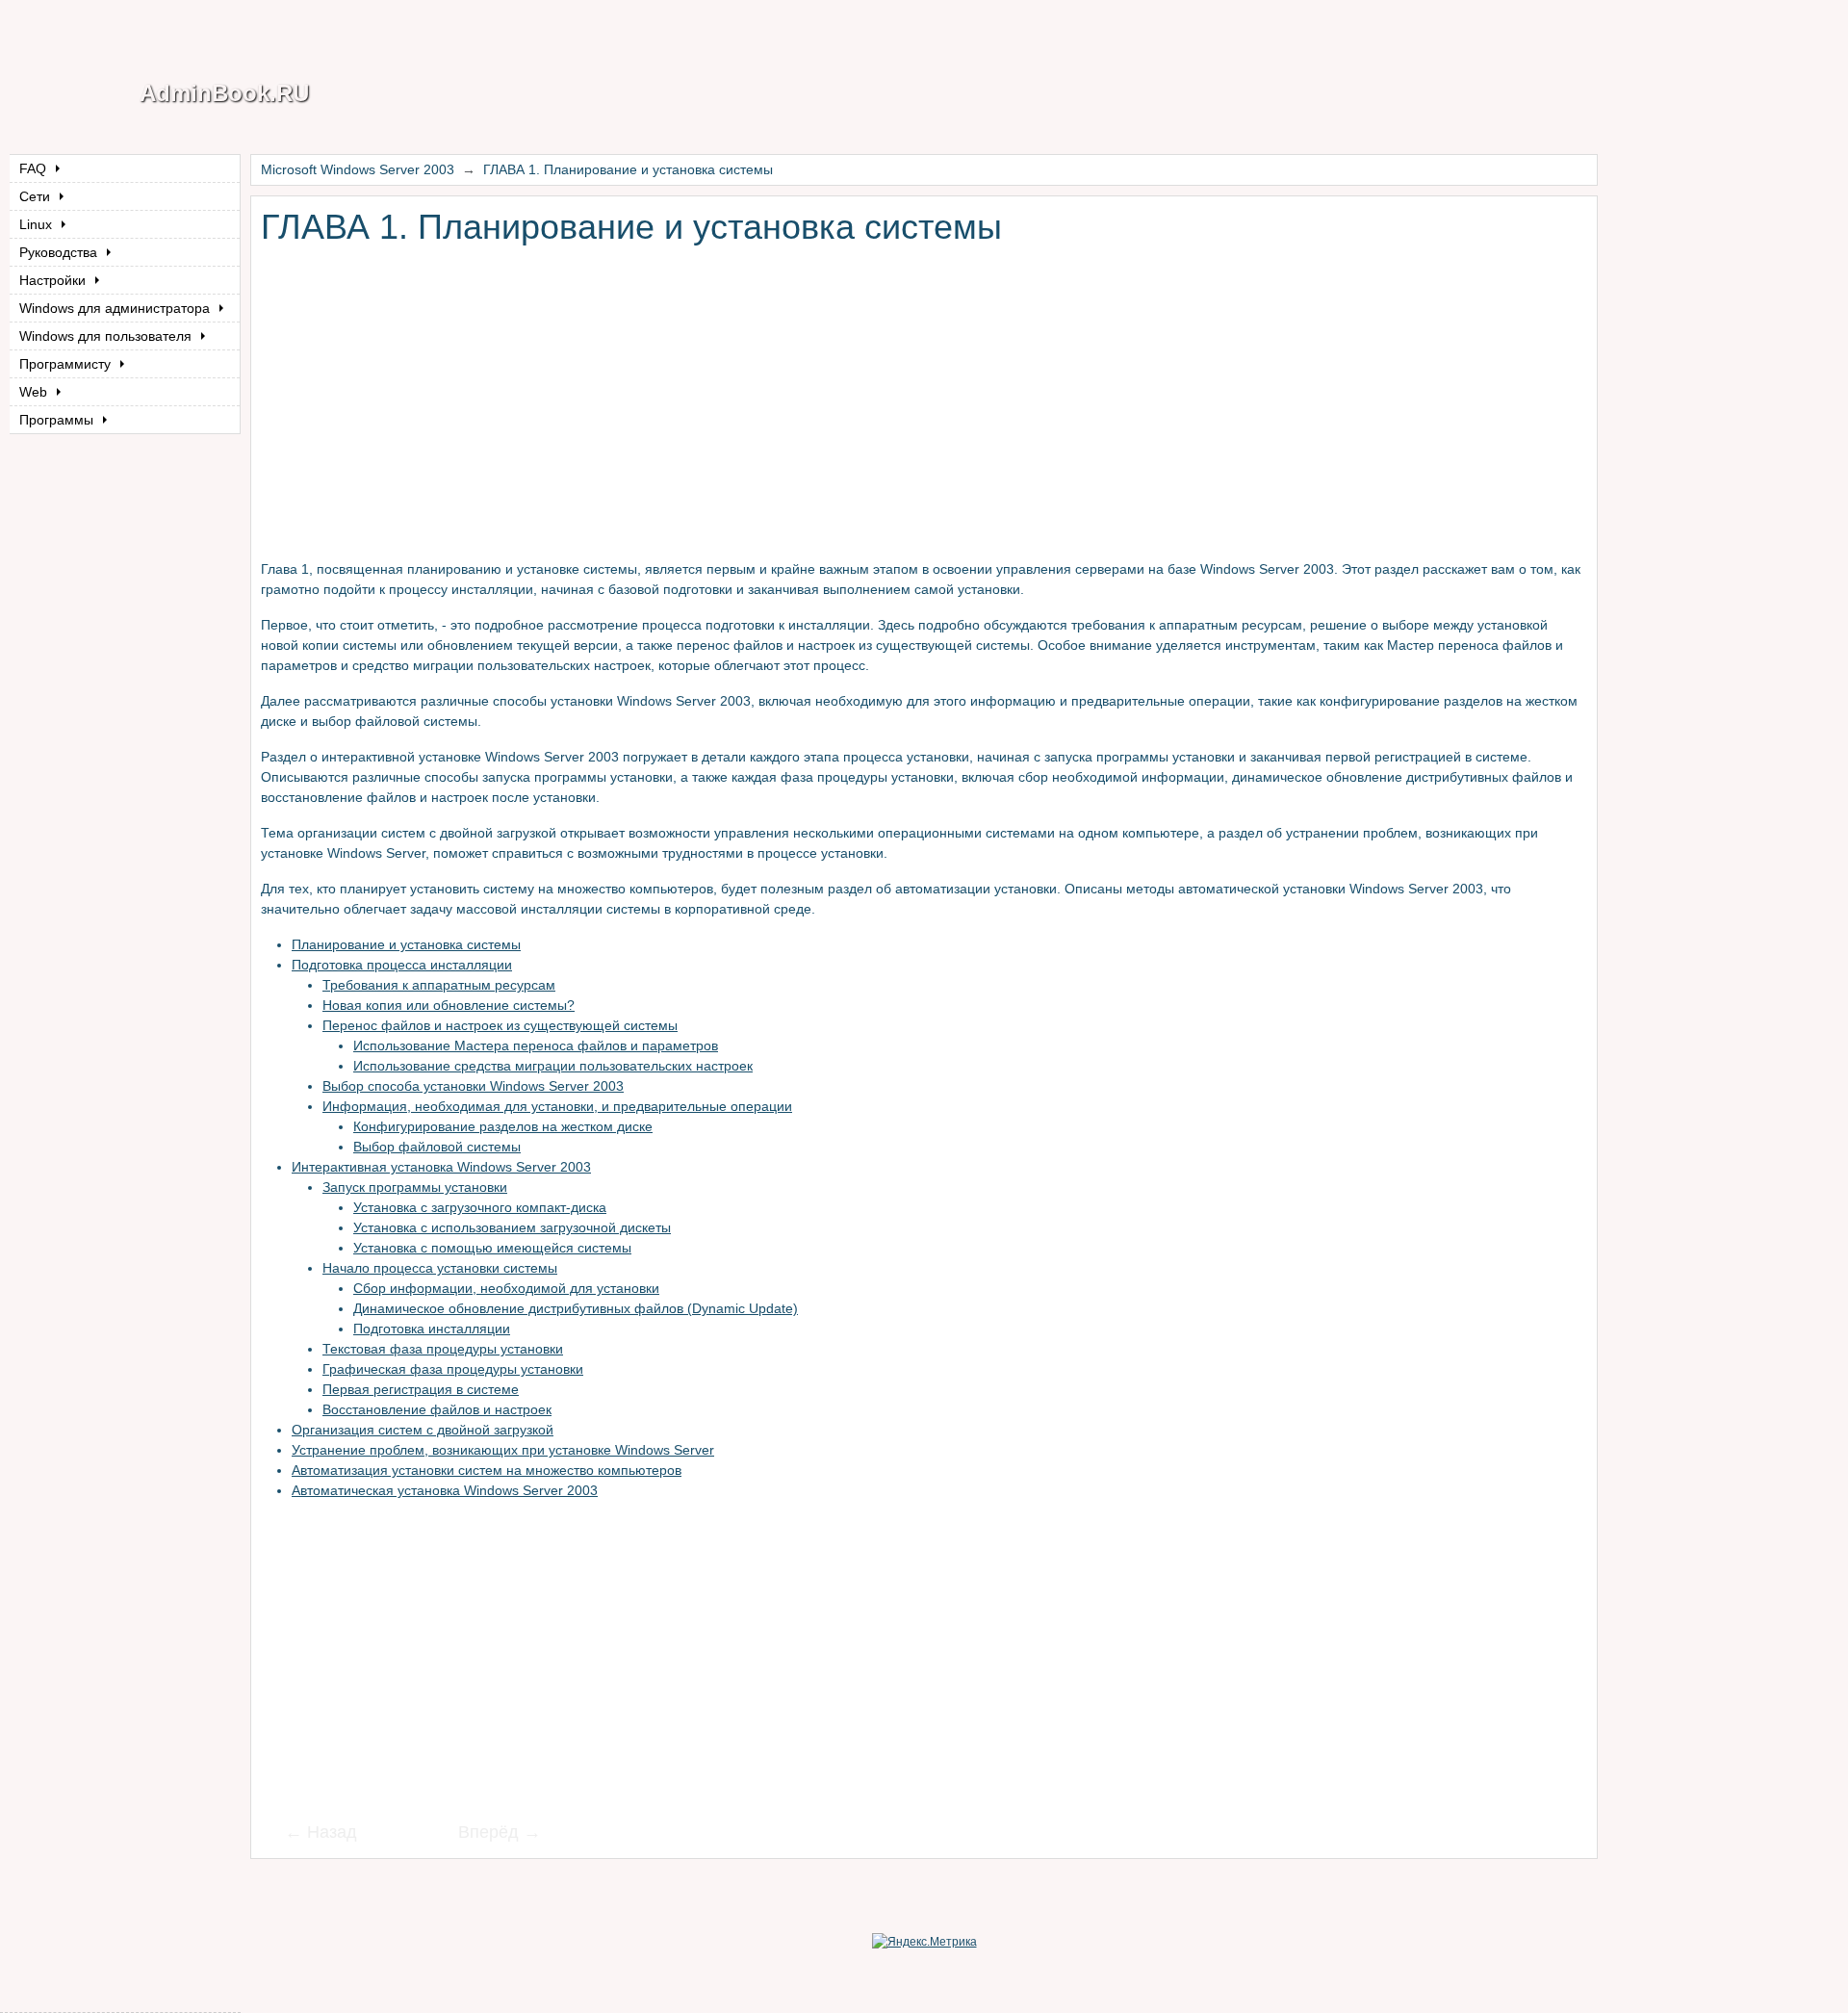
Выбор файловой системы (437, 1147)
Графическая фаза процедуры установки (453, 1369)
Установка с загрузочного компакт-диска (480, 1207)
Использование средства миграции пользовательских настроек (553, 1066)
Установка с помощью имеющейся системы (492, 1248)
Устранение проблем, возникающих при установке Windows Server (503, 1450)
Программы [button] (58, 420)
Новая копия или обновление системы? (449, 1005)
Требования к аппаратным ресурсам (439, 985)
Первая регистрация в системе (421, 1389)
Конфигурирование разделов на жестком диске (503, 1126)
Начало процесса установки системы (440, 1268)
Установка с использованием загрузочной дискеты (512, 1227)
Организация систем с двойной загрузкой (423, 1430)
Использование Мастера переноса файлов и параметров (536, 1045)
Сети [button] (37, 196)
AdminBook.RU (224, 93)
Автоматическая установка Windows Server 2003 (445, 1490)
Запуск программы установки (415, 1187)
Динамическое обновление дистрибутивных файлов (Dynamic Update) (576, 1308)
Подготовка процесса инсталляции (402, 965)
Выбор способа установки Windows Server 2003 (473, 1086)
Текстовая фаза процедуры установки (443, 1349)
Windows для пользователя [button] (107, 336)
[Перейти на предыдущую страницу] (333, 1834)
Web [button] (35, 392)
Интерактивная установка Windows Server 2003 (441, 1167)
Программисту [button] (67, 364)
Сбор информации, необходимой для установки (506, 1288)
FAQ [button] (35, 168)
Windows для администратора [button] (116, 308)
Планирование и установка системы (406, 944)
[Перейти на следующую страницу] (487, 1834)
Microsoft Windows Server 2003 (358, 169)
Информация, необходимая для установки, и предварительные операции (557, 1106)
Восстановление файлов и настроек (437, 1409)
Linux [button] (38, 224)
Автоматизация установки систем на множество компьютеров (487, 1470)
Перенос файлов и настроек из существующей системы (500, 1025)
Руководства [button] (60, 252)
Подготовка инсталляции (432, 1329)
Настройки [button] (54, 280)
